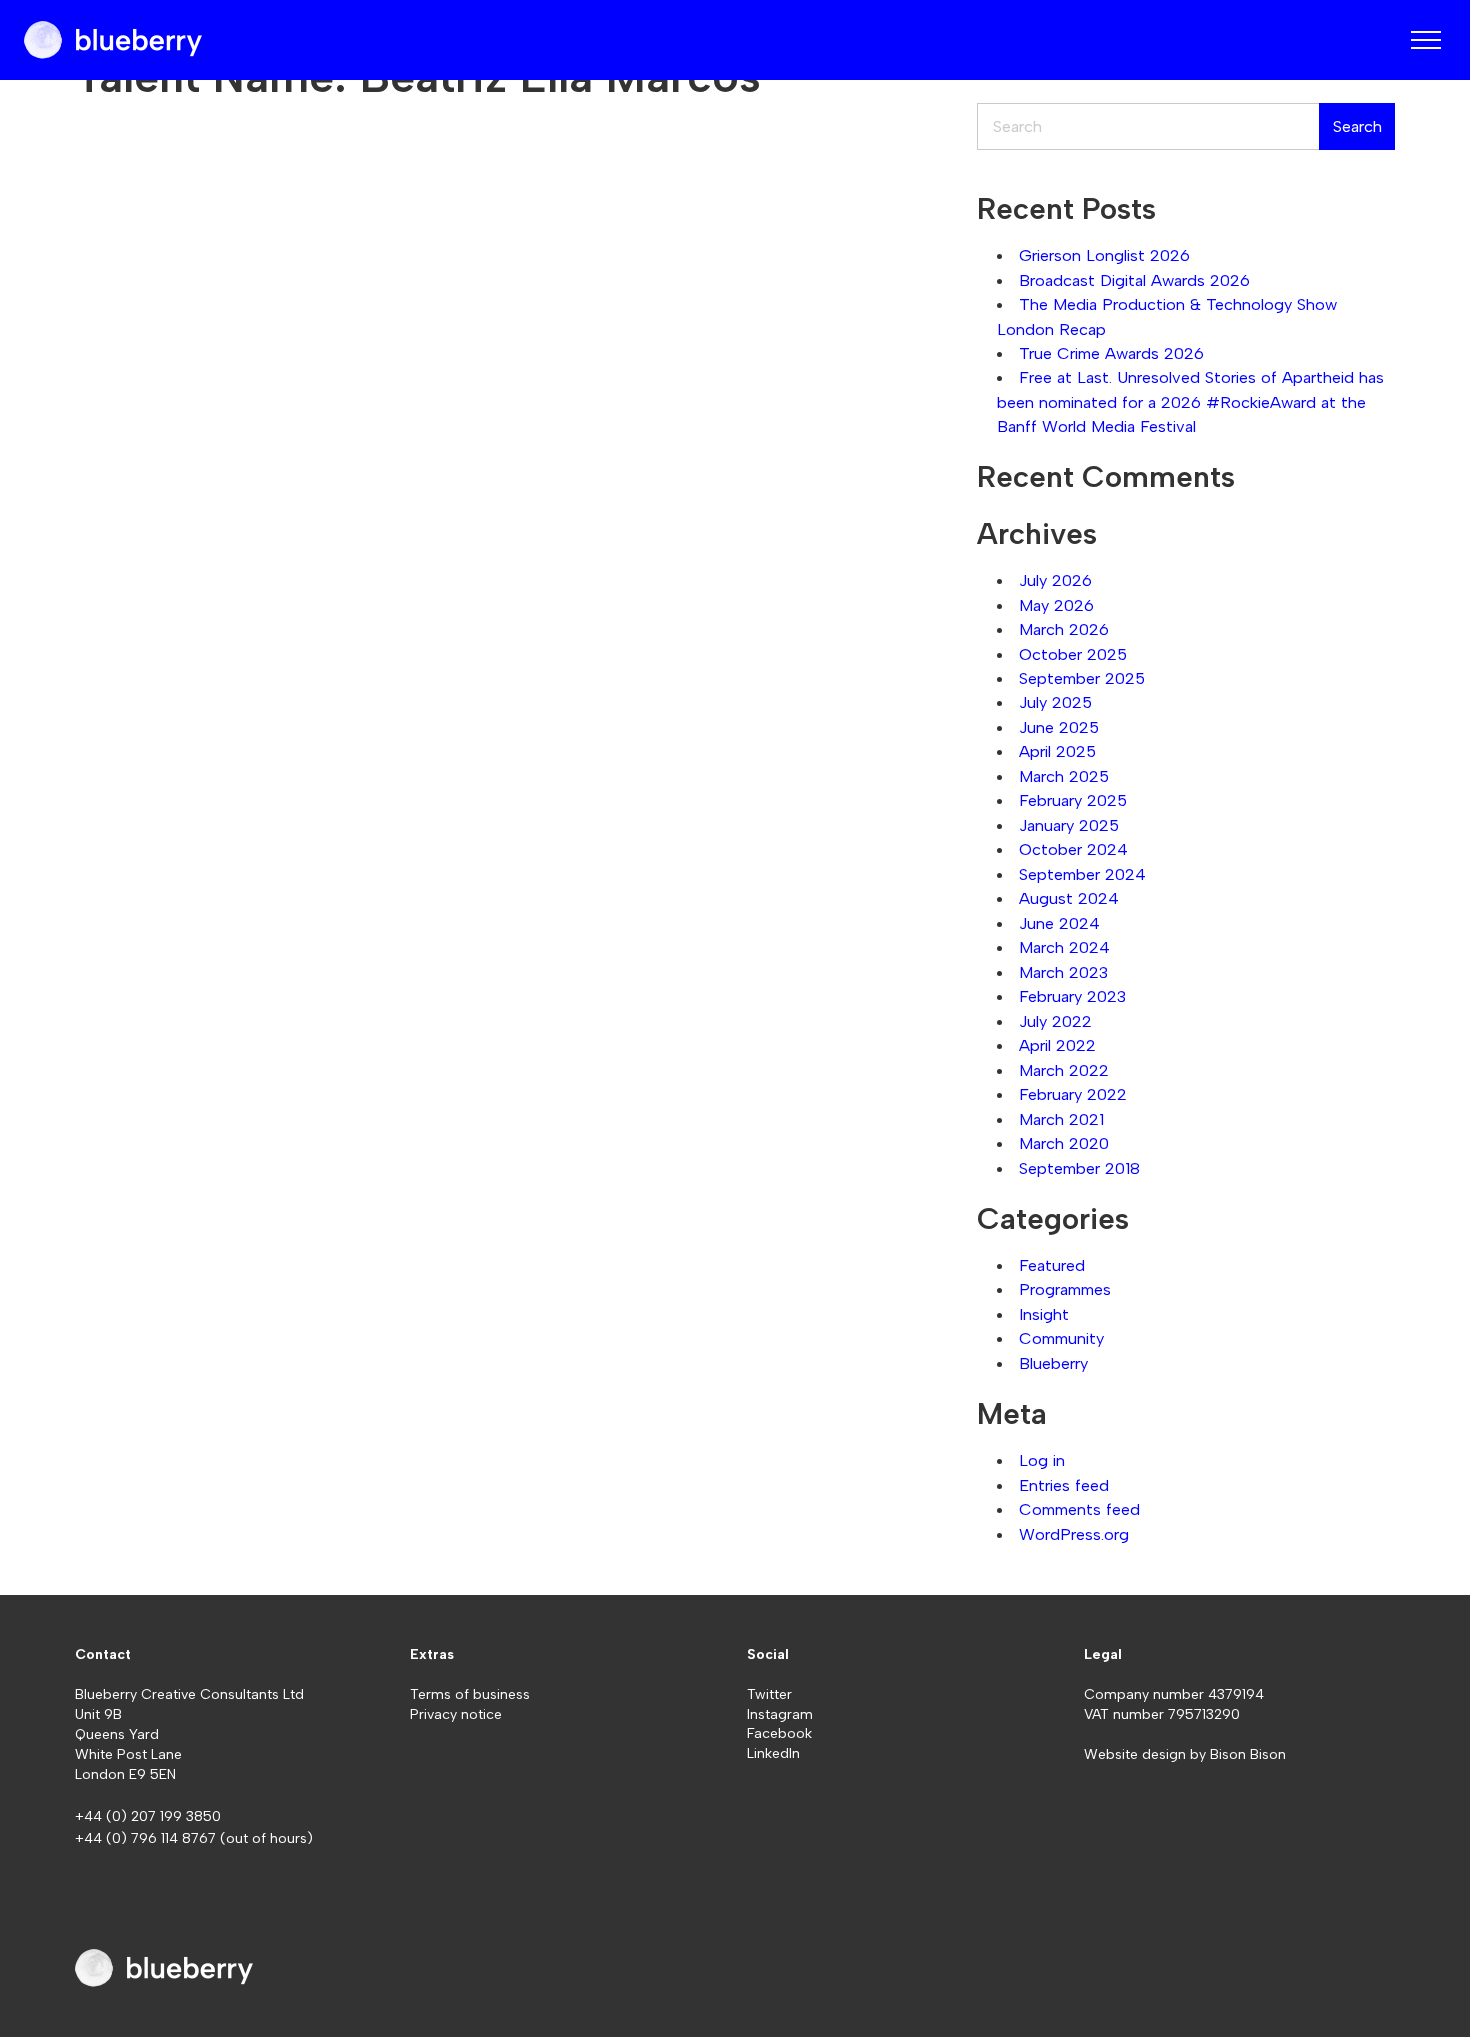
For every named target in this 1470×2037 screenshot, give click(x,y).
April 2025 (1057, 751)
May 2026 (1056, 605)
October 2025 (1073, 654)
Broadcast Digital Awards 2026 (1134, 280)
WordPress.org (1074, 1534)
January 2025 (1069, 825)
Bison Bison (1248, 1754)
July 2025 (1055, 702)
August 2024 (1069, 898)
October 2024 (1073, 849)
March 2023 (1063, 972)
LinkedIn (773, 1753)
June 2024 (1059, 923)
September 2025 (1082, 678)
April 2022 (1057, 1045)
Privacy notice (456, 1714)
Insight (1044, 1314)
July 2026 (1055, 580)
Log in (1042, 1460)
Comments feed (1079, 1509)
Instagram (780, 1714)
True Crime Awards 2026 (1111, 353)
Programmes (1065, 1289)
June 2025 (1059, 727)
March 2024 (1064, 947)
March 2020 (1064, 1143)
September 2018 (1079, 1168)
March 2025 (1064, 776)
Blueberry (1053, 1363)
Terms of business (470, 1694)
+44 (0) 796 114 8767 (147, 1838)
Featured (1052, 1265)
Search (1357, 126)
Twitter (769, 1694)
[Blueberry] (113, 40)
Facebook (779, 1733)
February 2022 (1073, 1094)
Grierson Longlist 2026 (1104, 255)
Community (1061, 1338)
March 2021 (1061, 1119)
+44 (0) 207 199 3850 (148, 1816)
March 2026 (1064, 629)
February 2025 (1073, 800)
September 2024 (1082, 874)
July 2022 (1055, 1021)
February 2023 (1072, 996)
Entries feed (1064, 1485)
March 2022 (1064, 1070)
